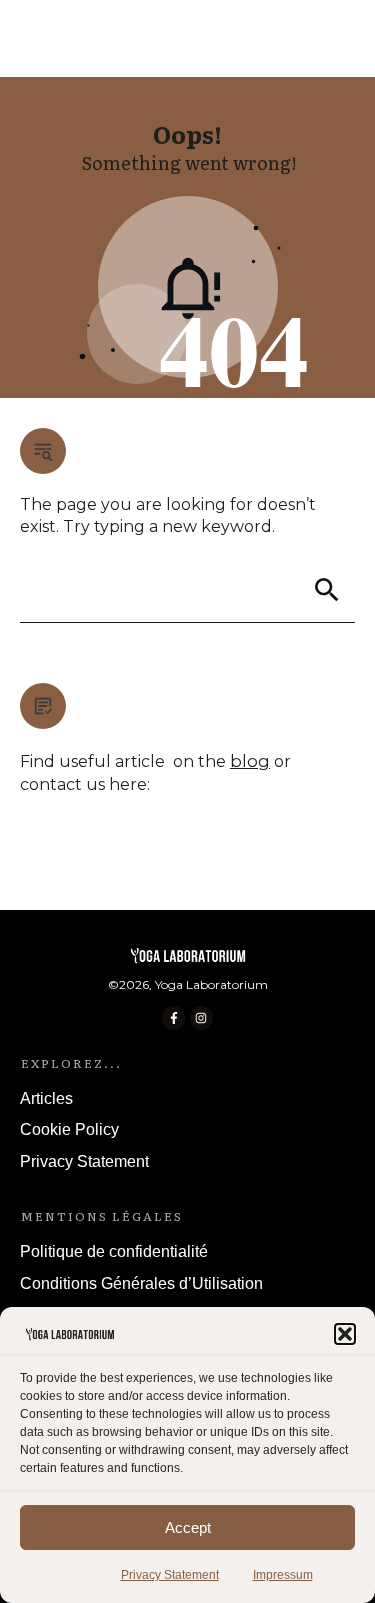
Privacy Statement (170, 1575)
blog (250, 761)
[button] (345, 1334)
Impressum (283, 1575)
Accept (188, 1527)
